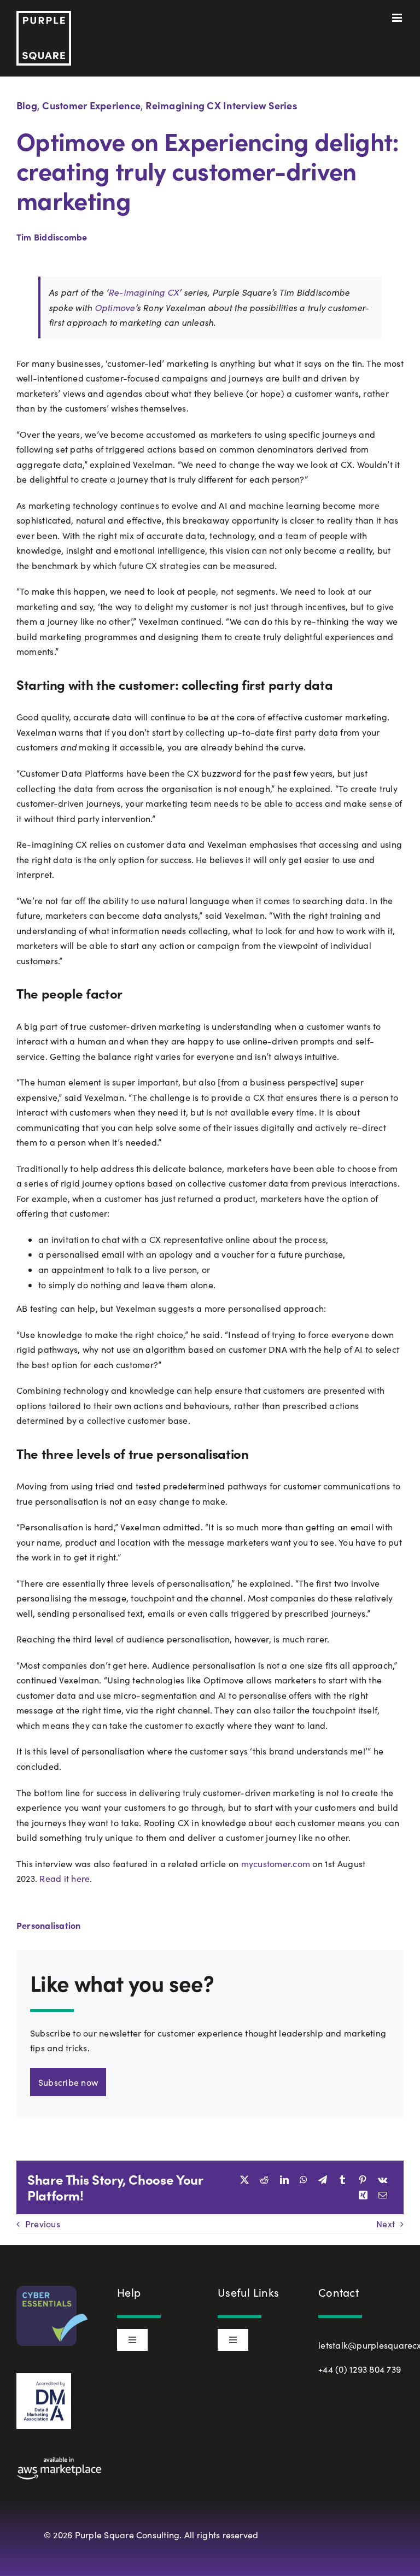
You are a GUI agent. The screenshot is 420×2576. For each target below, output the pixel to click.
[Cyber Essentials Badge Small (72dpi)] (52, 2290)
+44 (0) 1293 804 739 (360, 2369)
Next (386, 2224)
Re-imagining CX (144, 292)
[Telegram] (323, 2180)
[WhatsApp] (304, 2180)
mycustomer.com (277, 1864)
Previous (43, 2224)
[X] (244, 2180)
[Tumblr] (342, 2180)
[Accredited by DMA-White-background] (44, 2377)
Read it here (65, 1878)
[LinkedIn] (284, 2180)
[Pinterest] (363, 2180)
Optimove (115, 307)
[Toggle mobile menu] (398, 18)
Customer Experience (91, 105)
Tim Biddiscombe (52, 237)
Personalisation (49, 1925)
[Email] (383, 2195)
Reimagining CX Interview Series (221, 105)
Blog (27, 105)
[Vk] (383, 2180)
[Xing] (363, 2195)
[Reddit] (264, 2180)
